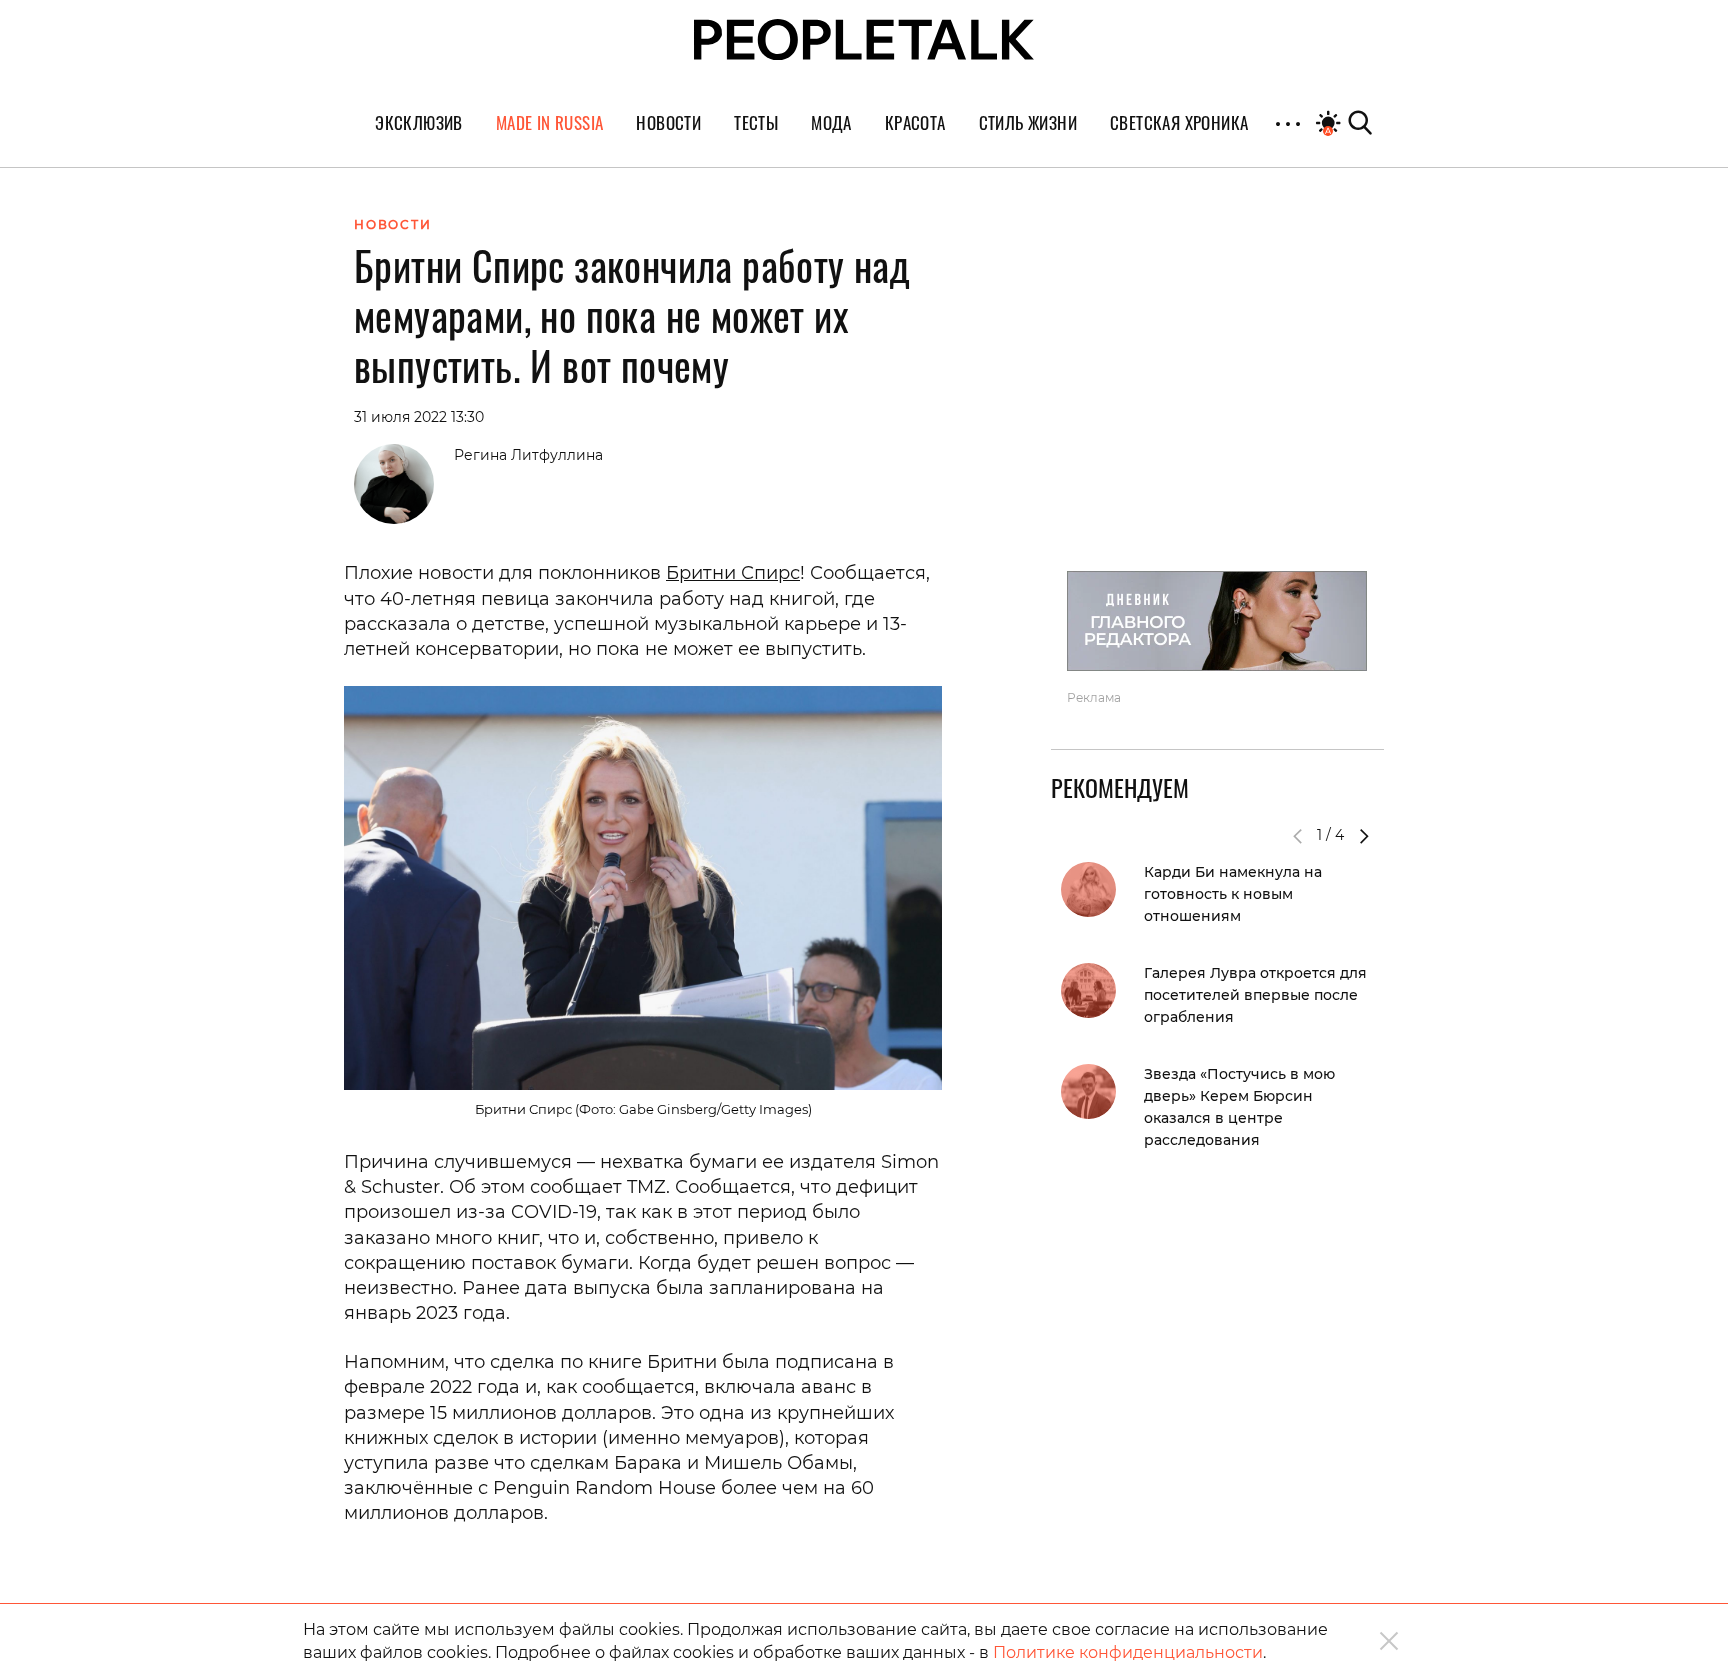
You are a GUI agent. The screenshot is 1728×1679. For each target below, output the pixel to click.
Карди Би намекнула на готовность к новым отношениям (1233, 894)
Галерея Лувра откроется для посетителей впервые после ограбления (1255, 995)
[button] (1364, 836)
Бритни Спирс (733, 573)
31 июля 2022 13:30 (419, 417)
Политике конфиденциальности (1128, 1652)
